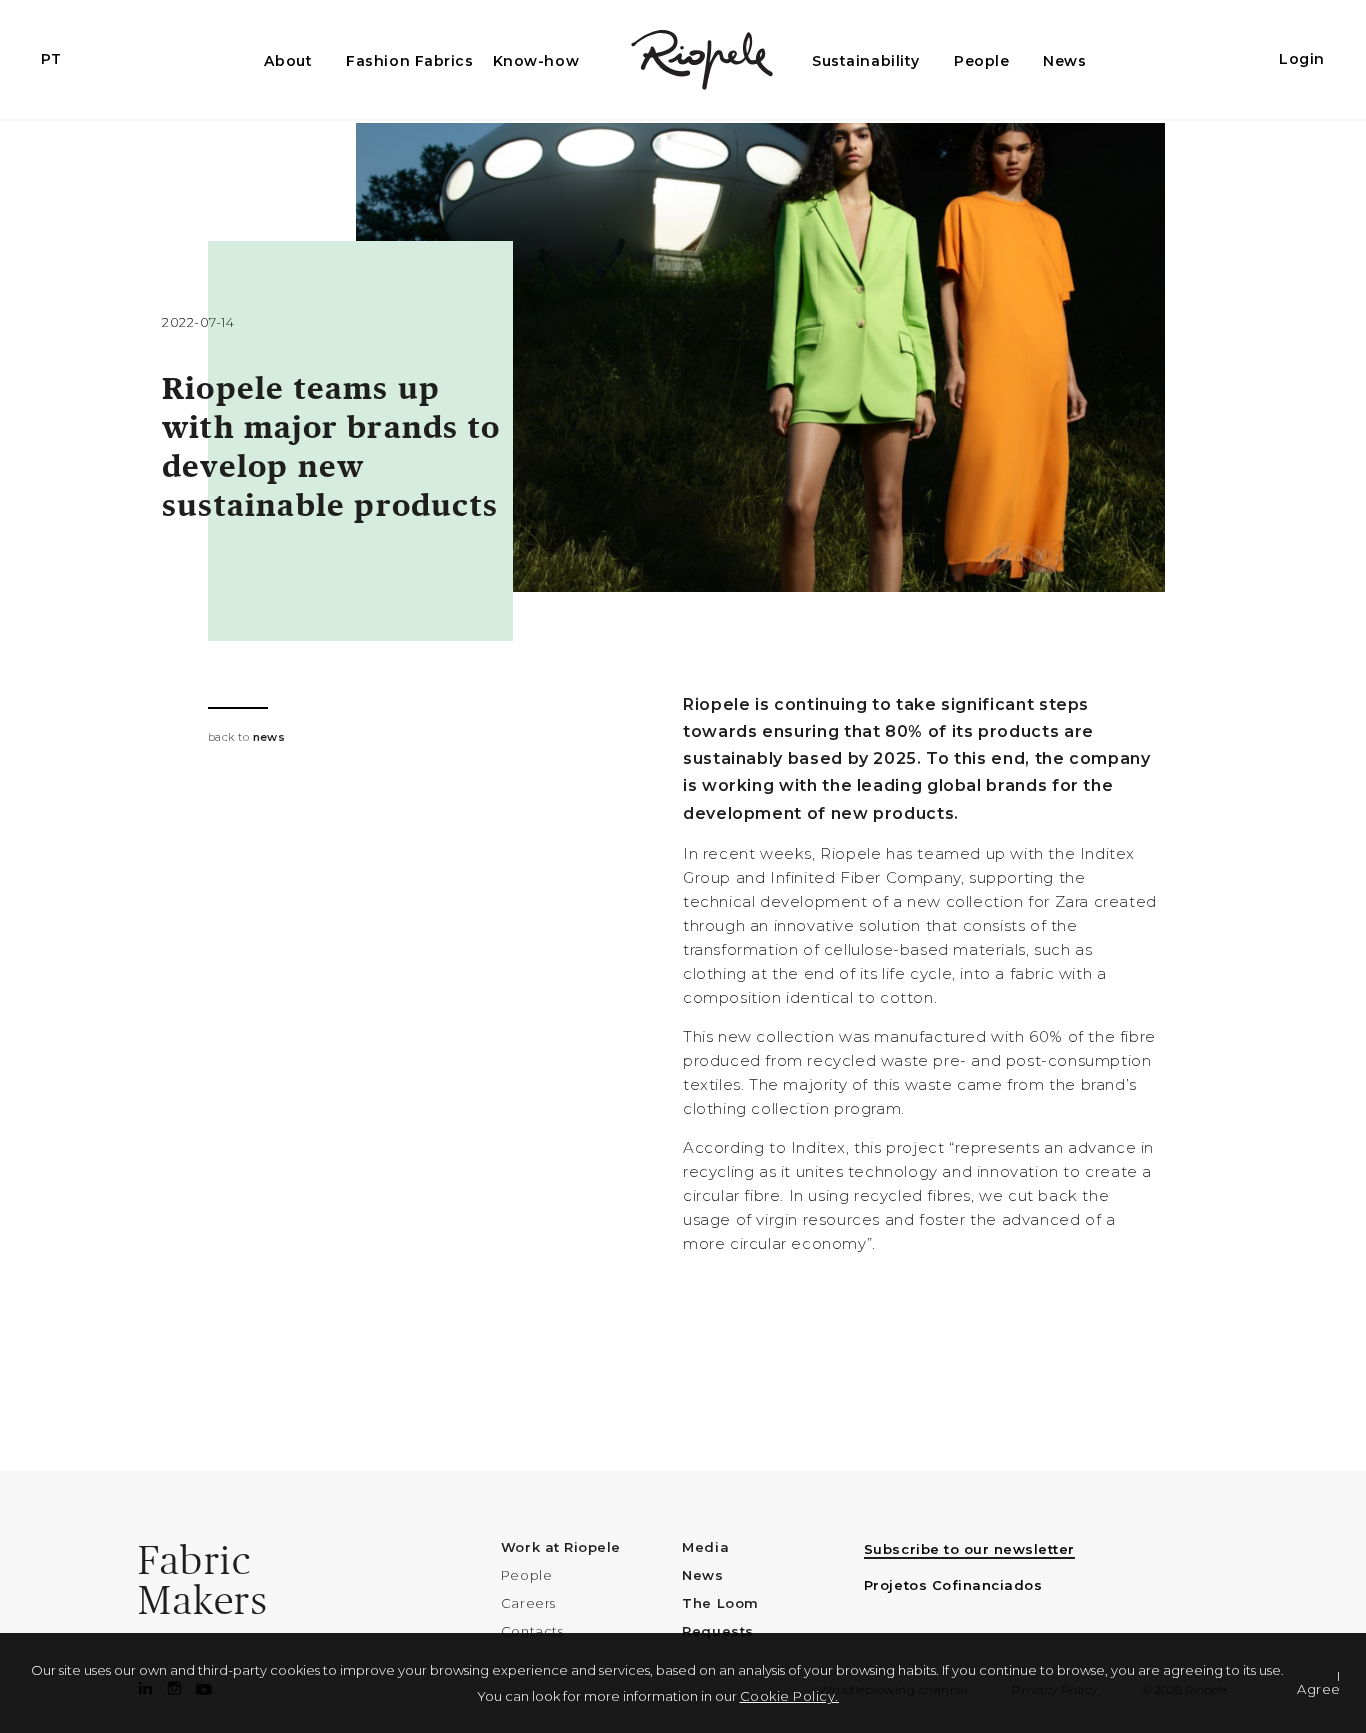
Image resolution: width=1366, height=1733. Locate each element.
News (1064, 61)
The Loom (720, 1603)
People (981, 61)
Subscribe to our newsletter (969, 1549)
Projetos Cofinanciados (953, 1585)
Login (1302, 59)
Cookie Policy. (789, 1696)
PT (51, 59)
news (269, 737)
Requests (717, 1631)
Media (705, 1547)
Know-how (536, 61)
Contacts (532, 1631)
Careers (528, 1603)
